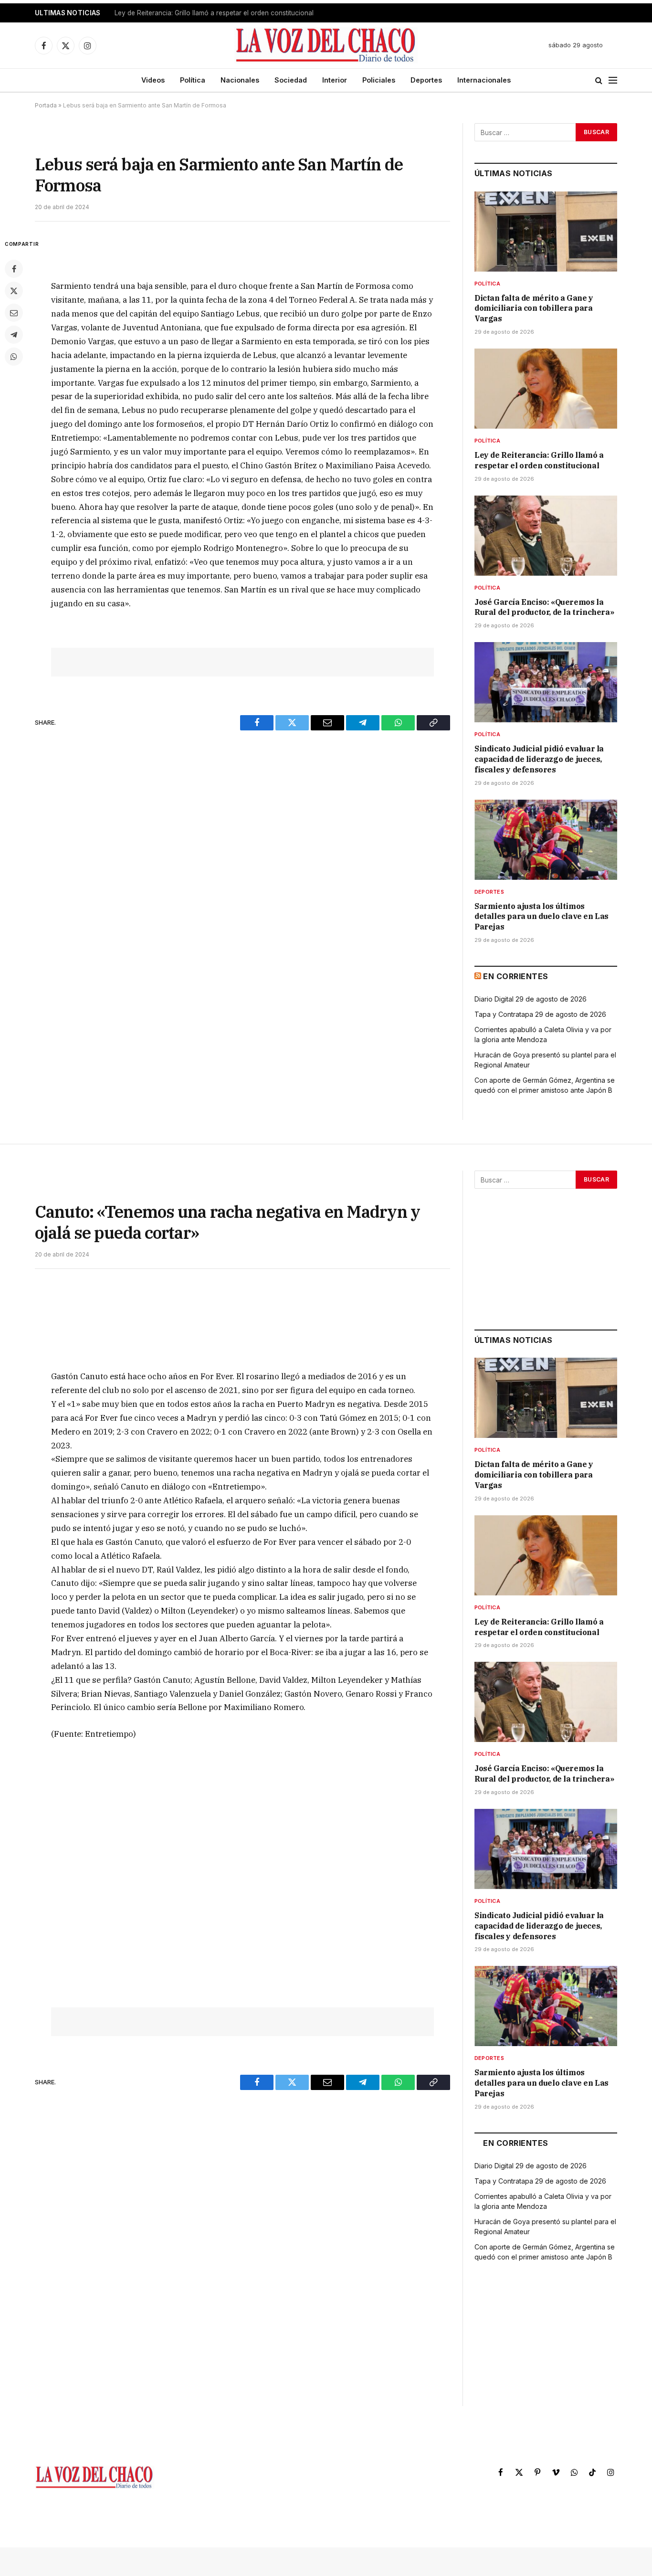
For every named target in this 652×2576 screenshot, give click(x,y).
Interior (335, 80)
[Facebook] (14, 269)
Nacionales (240, 80)
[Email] (14, 313)
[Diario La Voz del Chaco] (326, 45)
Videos (153, 80)
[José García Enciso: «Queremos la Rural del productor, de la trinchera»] (546, 536)
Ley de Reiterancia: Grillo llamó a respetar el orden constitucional (214, 13)
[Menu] (613, 80)
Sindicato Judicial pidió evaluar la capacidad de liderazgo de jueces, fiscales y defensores (539, 759)
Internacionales (484, 80)
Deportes (426, 80)
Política (193, 80)
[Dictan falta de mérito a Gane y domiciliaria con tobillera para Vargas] (546, 232)
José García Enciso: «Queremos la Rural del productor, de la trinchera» (544, 607)
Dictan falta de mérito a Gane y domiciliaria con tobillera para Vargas (534, 308)
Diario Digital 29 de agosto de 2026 (531, 999)
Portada (46, 105)
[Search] (599, 80)
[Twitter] (14, 291)
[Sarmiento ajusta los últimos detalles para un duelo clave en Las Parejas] (546, 840)
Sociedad (291, 80)
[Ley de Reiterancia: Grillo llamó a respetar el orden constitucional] (546, 389)
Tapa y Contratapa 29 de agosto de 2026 (540, 1014)
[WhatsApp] (14, 357)
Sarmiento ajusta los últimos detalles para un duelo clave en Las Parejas (542, 917)
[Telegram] (14, 335)
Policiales (379, 80)
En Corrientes (515, 976)
